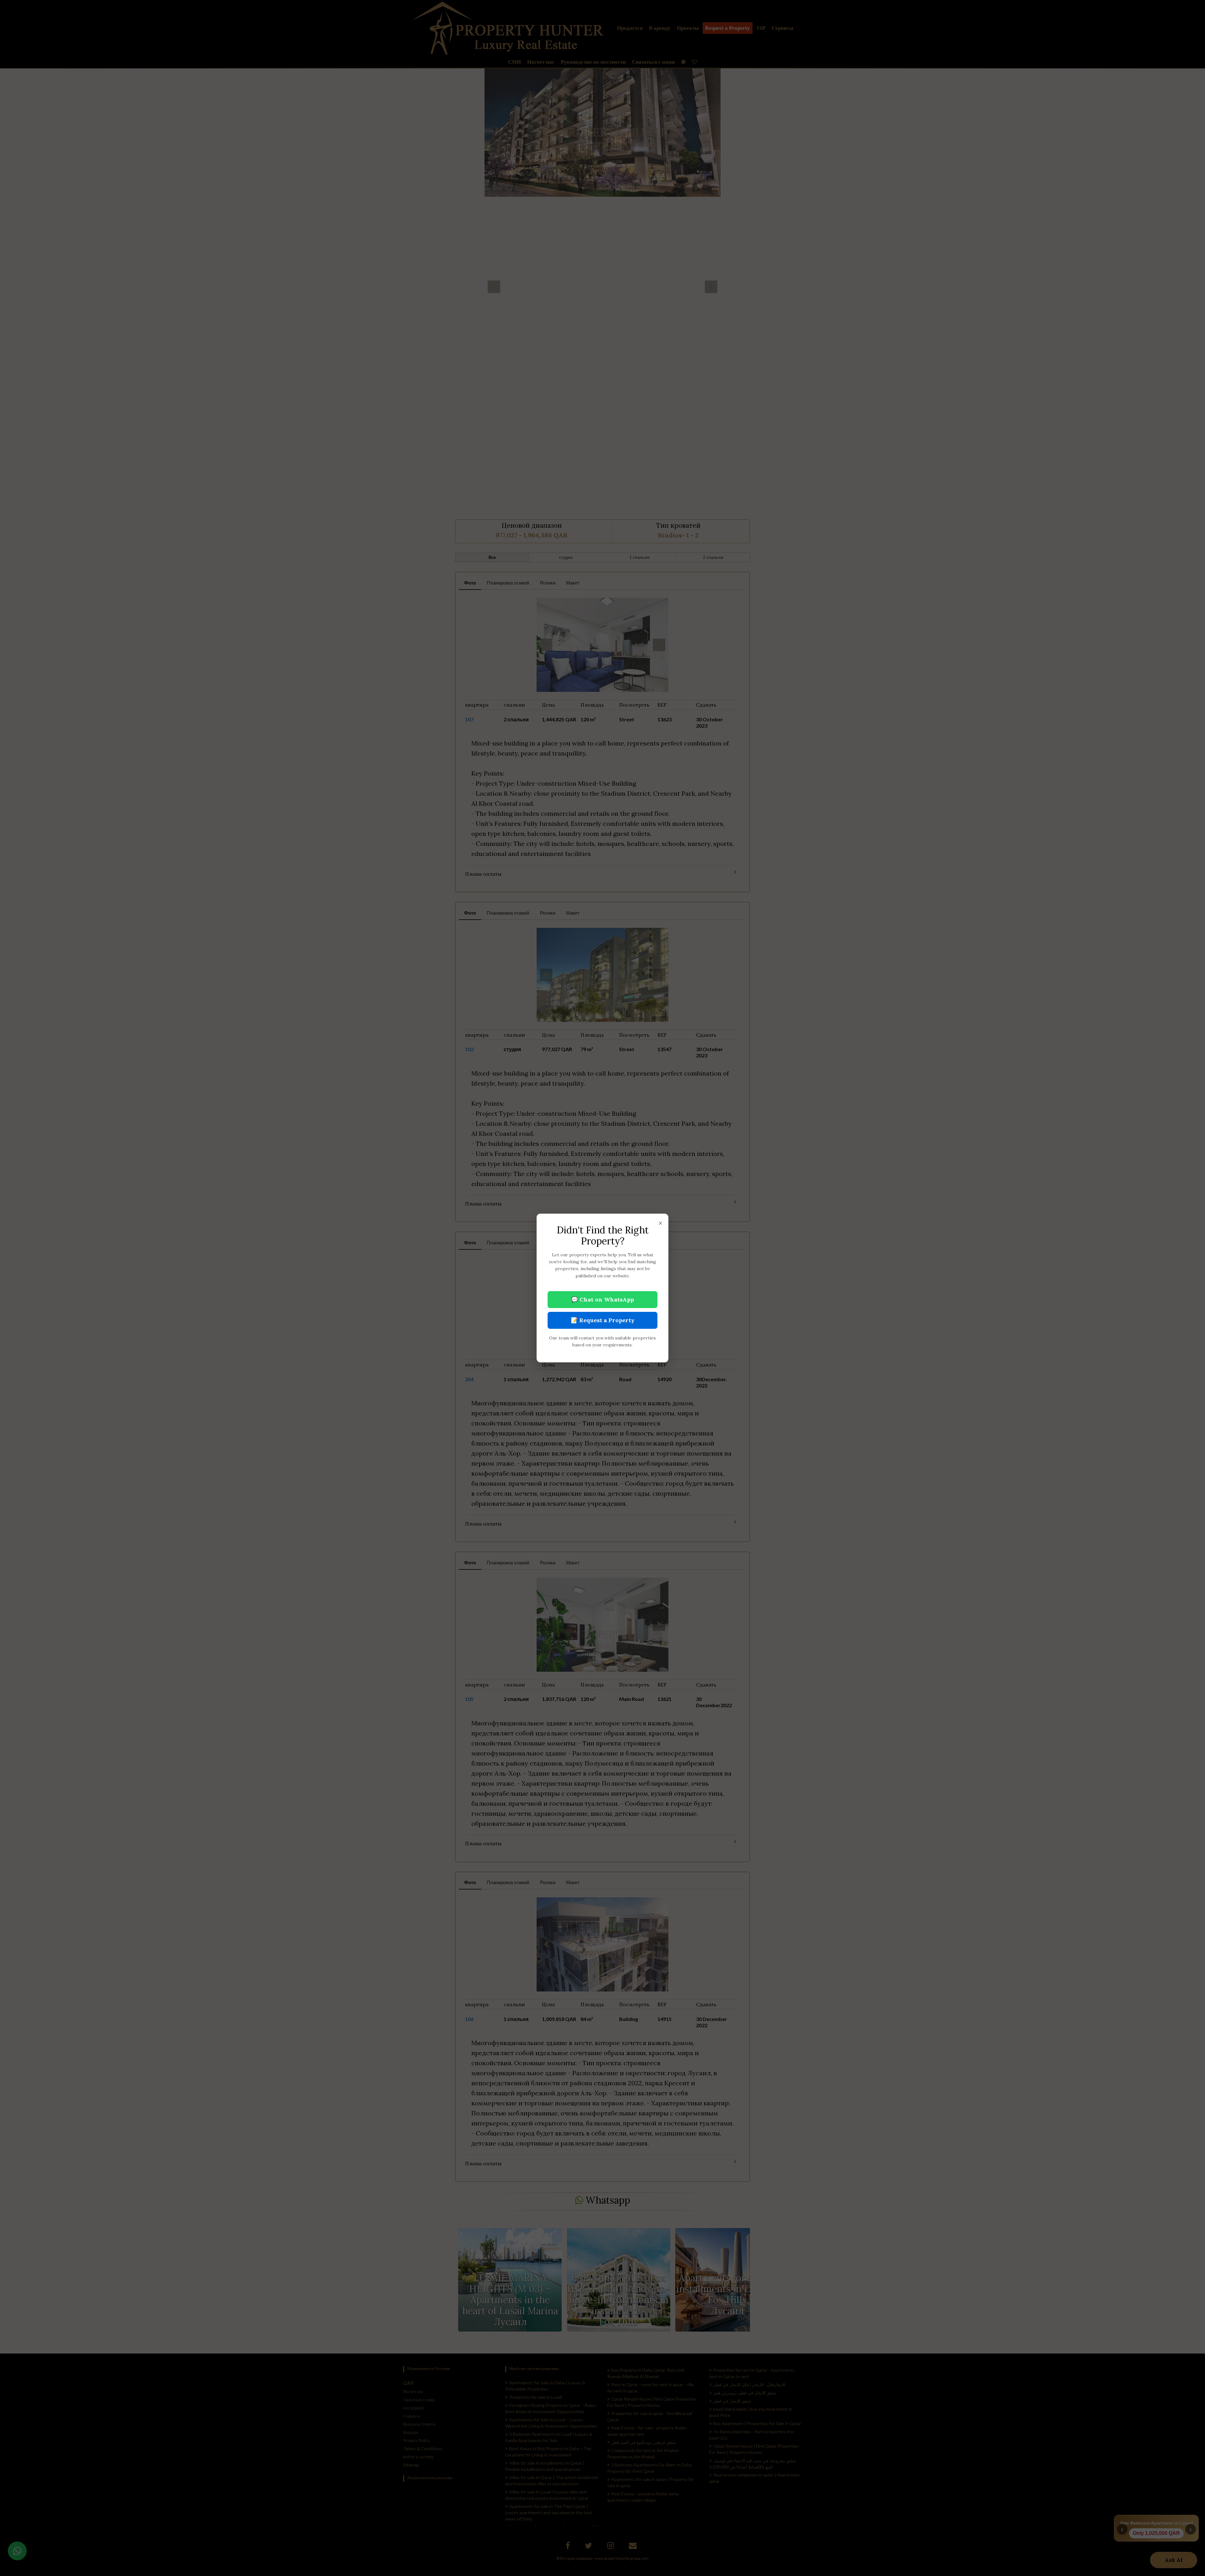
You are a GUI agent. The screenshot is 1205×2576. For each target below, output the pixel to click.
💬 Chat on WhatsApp (602, 1299)
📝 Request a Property (603, 1320)
